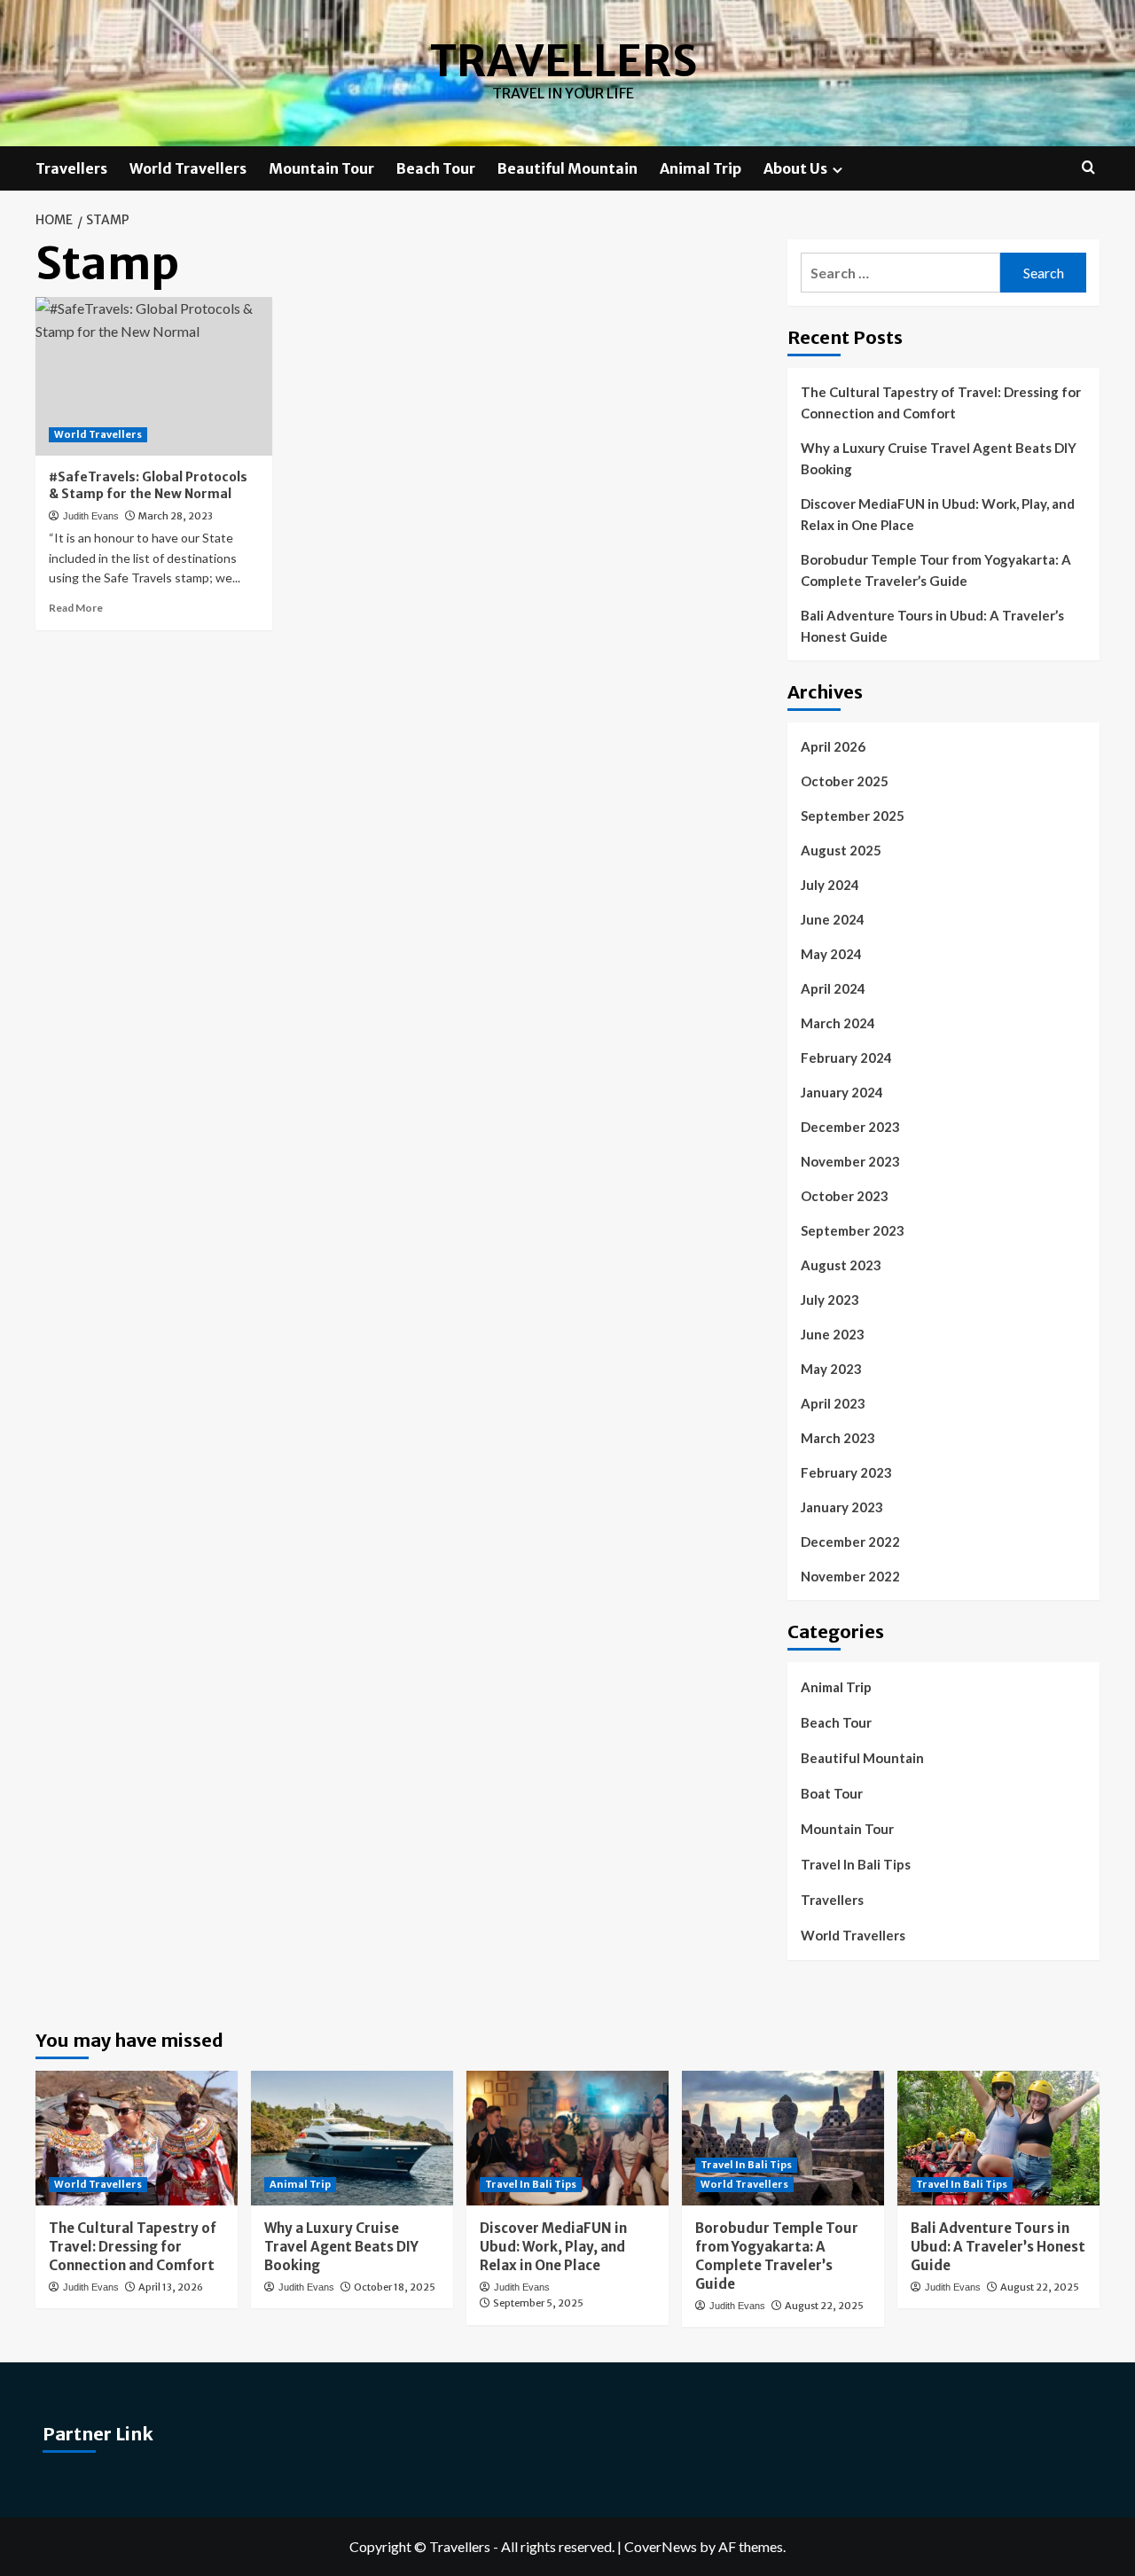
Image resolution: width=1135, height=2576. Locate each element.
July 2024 (830, 885)
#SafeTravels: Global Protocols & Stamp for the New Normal (148, 486)
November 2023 (850, 1161)
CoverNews (661, 2546)
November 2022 (850, 1576)
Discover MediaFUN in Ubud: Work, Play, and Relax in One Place (938, 514)
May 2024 (831, 954)
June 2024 (833, 919)
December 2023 (850, 1127)
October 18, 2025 (395, 2287)
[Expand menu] (838, 170)
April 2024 (833, 988)
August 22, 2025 (824, 2306)
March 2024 (838, 1023)
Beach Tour (436, 168)
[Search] (1088, 168)
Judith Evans (91, 516)
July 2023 (830, 1300)
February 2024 (846, 1058)
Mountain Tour (321, 168)
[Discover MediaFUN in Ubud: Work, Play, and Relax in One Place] (567, 2138)
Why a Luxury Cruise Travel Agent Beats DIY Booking (939, 458)
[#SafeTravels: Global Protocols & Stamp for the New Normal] (154, 376)
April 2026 (833, 746)
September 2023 (853, 1230)
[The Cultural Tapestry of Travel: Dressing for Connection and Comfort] (137, 2138)
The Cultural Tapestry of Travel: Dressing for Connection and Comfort (941, 402)
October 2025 (845, 781)
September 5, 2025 (538, 2303)
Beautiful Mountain (567, 168)
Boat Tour (832, 1793)
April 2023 (833, 1403)
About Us (795, 168)
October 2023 (845, 1196)
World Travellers (188, 168)
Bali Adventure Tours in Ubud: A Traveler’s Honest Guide (932, 626)
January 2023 (842, 1507)
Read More (76, 608)
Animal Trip (701, 168)
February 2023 (846, 1472)
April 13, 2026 (171, 2287)
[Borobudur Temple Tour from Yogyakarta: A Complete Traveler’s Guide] (783, 2138)
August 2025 (841, 850)
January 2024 (842, 1092)
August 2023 (841, 1265)
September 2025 (853, 816)
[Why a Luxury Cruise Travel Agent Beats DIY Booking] (352, 2138)
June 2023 (833, 1334)
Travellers (564, 61)
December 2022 (850, 1542)
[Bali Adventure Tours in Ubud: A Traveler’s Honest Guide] (998, 2138)
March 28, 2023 (176, 516)
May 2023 (831, 1369)
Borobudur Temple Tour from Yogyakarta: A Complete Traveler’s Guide (936, 570)
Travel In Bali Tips (856, 1864)
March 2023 (838, 1438)
